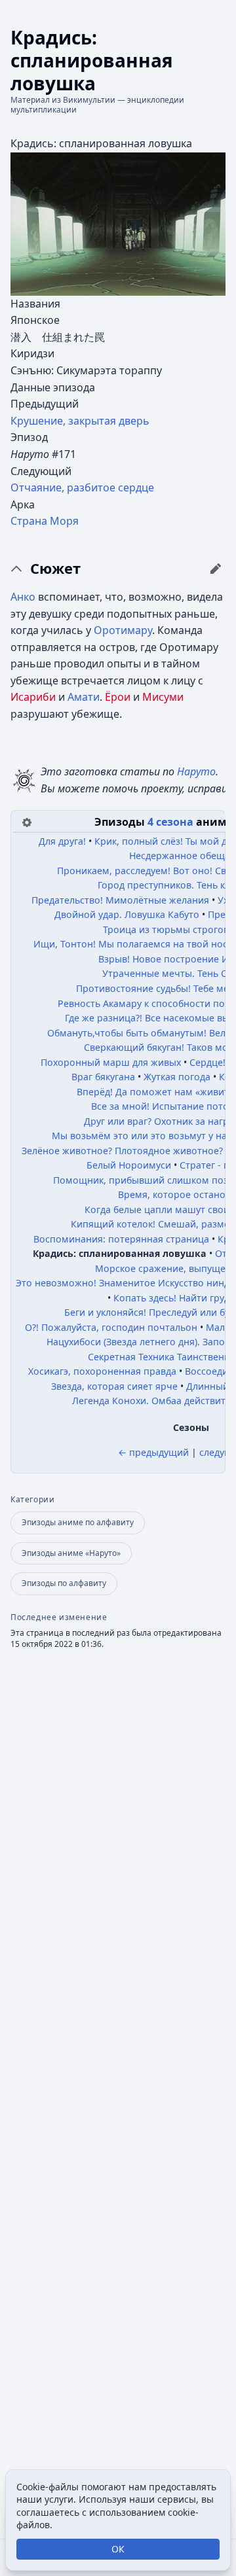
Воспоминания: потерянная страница (121, 1239)
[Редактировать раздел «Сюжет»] (216, 569)
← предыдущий (153, 1452)
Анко (23, 597)
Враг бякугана (103, 1077)
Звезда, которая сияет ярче (114, 1386)
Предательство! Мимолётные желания (120, 900)
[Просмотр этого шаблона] (27, 821)
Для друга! (62, 841)
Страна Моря (45, 521)
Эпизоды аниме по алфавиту (78, 1522)
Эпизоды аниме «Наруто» (71, 1553)
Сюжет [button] (55, 569)
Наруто (196, 771)
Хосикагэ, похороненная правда (102, 1371)
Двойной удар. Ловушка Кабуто (127, 914)
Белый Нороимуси (129, 1165)
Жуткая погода (177, 1077)
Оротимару (123, 630)
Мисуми (163, 697)
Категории (32, 1500)
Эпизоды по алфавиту (64, 1583)
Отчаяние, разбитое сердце (82, 487)
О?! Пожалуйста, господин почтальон (111, 1327)
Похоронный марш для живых (111, 1062)
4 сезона (170, 822)
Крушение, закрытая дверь (80, 421)
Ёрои (118, 697)
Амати (84, 697)
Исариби (33, 697)
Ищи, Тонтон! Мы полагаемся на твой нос (130, 944)
